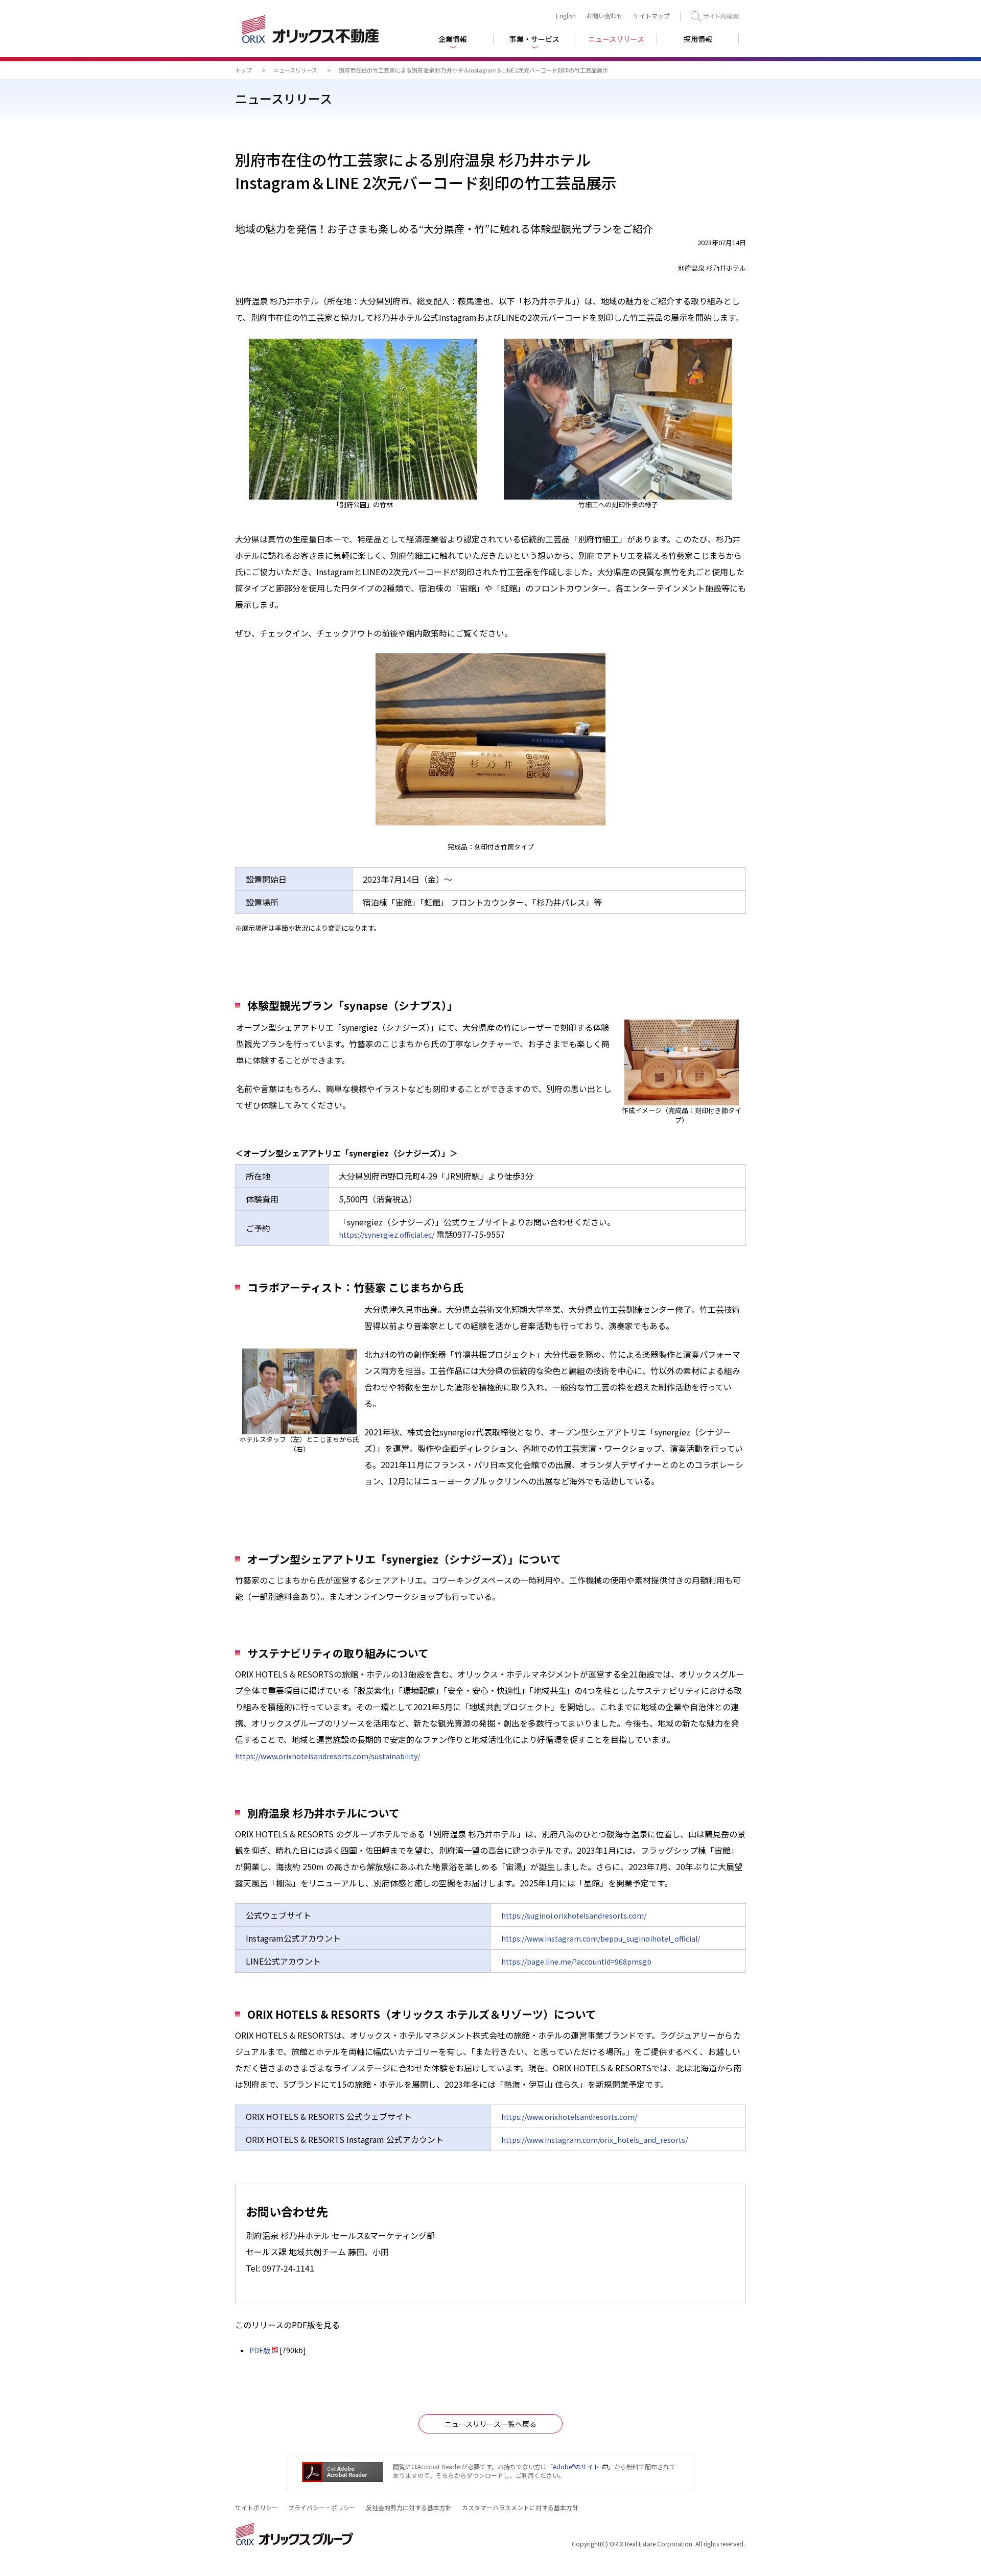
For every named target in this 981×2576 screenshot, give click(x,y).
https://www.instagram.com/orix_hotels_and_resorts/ (594, 2140)
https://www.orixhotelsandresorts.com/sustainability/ (328, 1756)
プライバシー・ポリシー (322, 2507)
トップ (243, 70)
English (566, 16)
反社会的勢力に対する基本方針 (409, 2507)
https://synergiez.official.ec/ (387, 1235)
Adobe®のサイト (576, 2466)
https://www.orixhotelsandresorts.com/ (569, 2117)
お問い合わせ (604, 16)
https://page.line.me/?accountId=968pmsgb (576, 1961)
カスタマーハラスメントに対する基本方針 (520, 2507)
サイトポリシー (256, 2507)
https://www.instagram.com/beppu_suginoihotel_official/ (601, 1939)
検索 (715, 16)
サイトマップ (651, 16)
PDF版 (260, 2350)
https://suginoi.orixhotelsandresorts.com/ (574, 1916)
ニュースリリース (295, 70)
